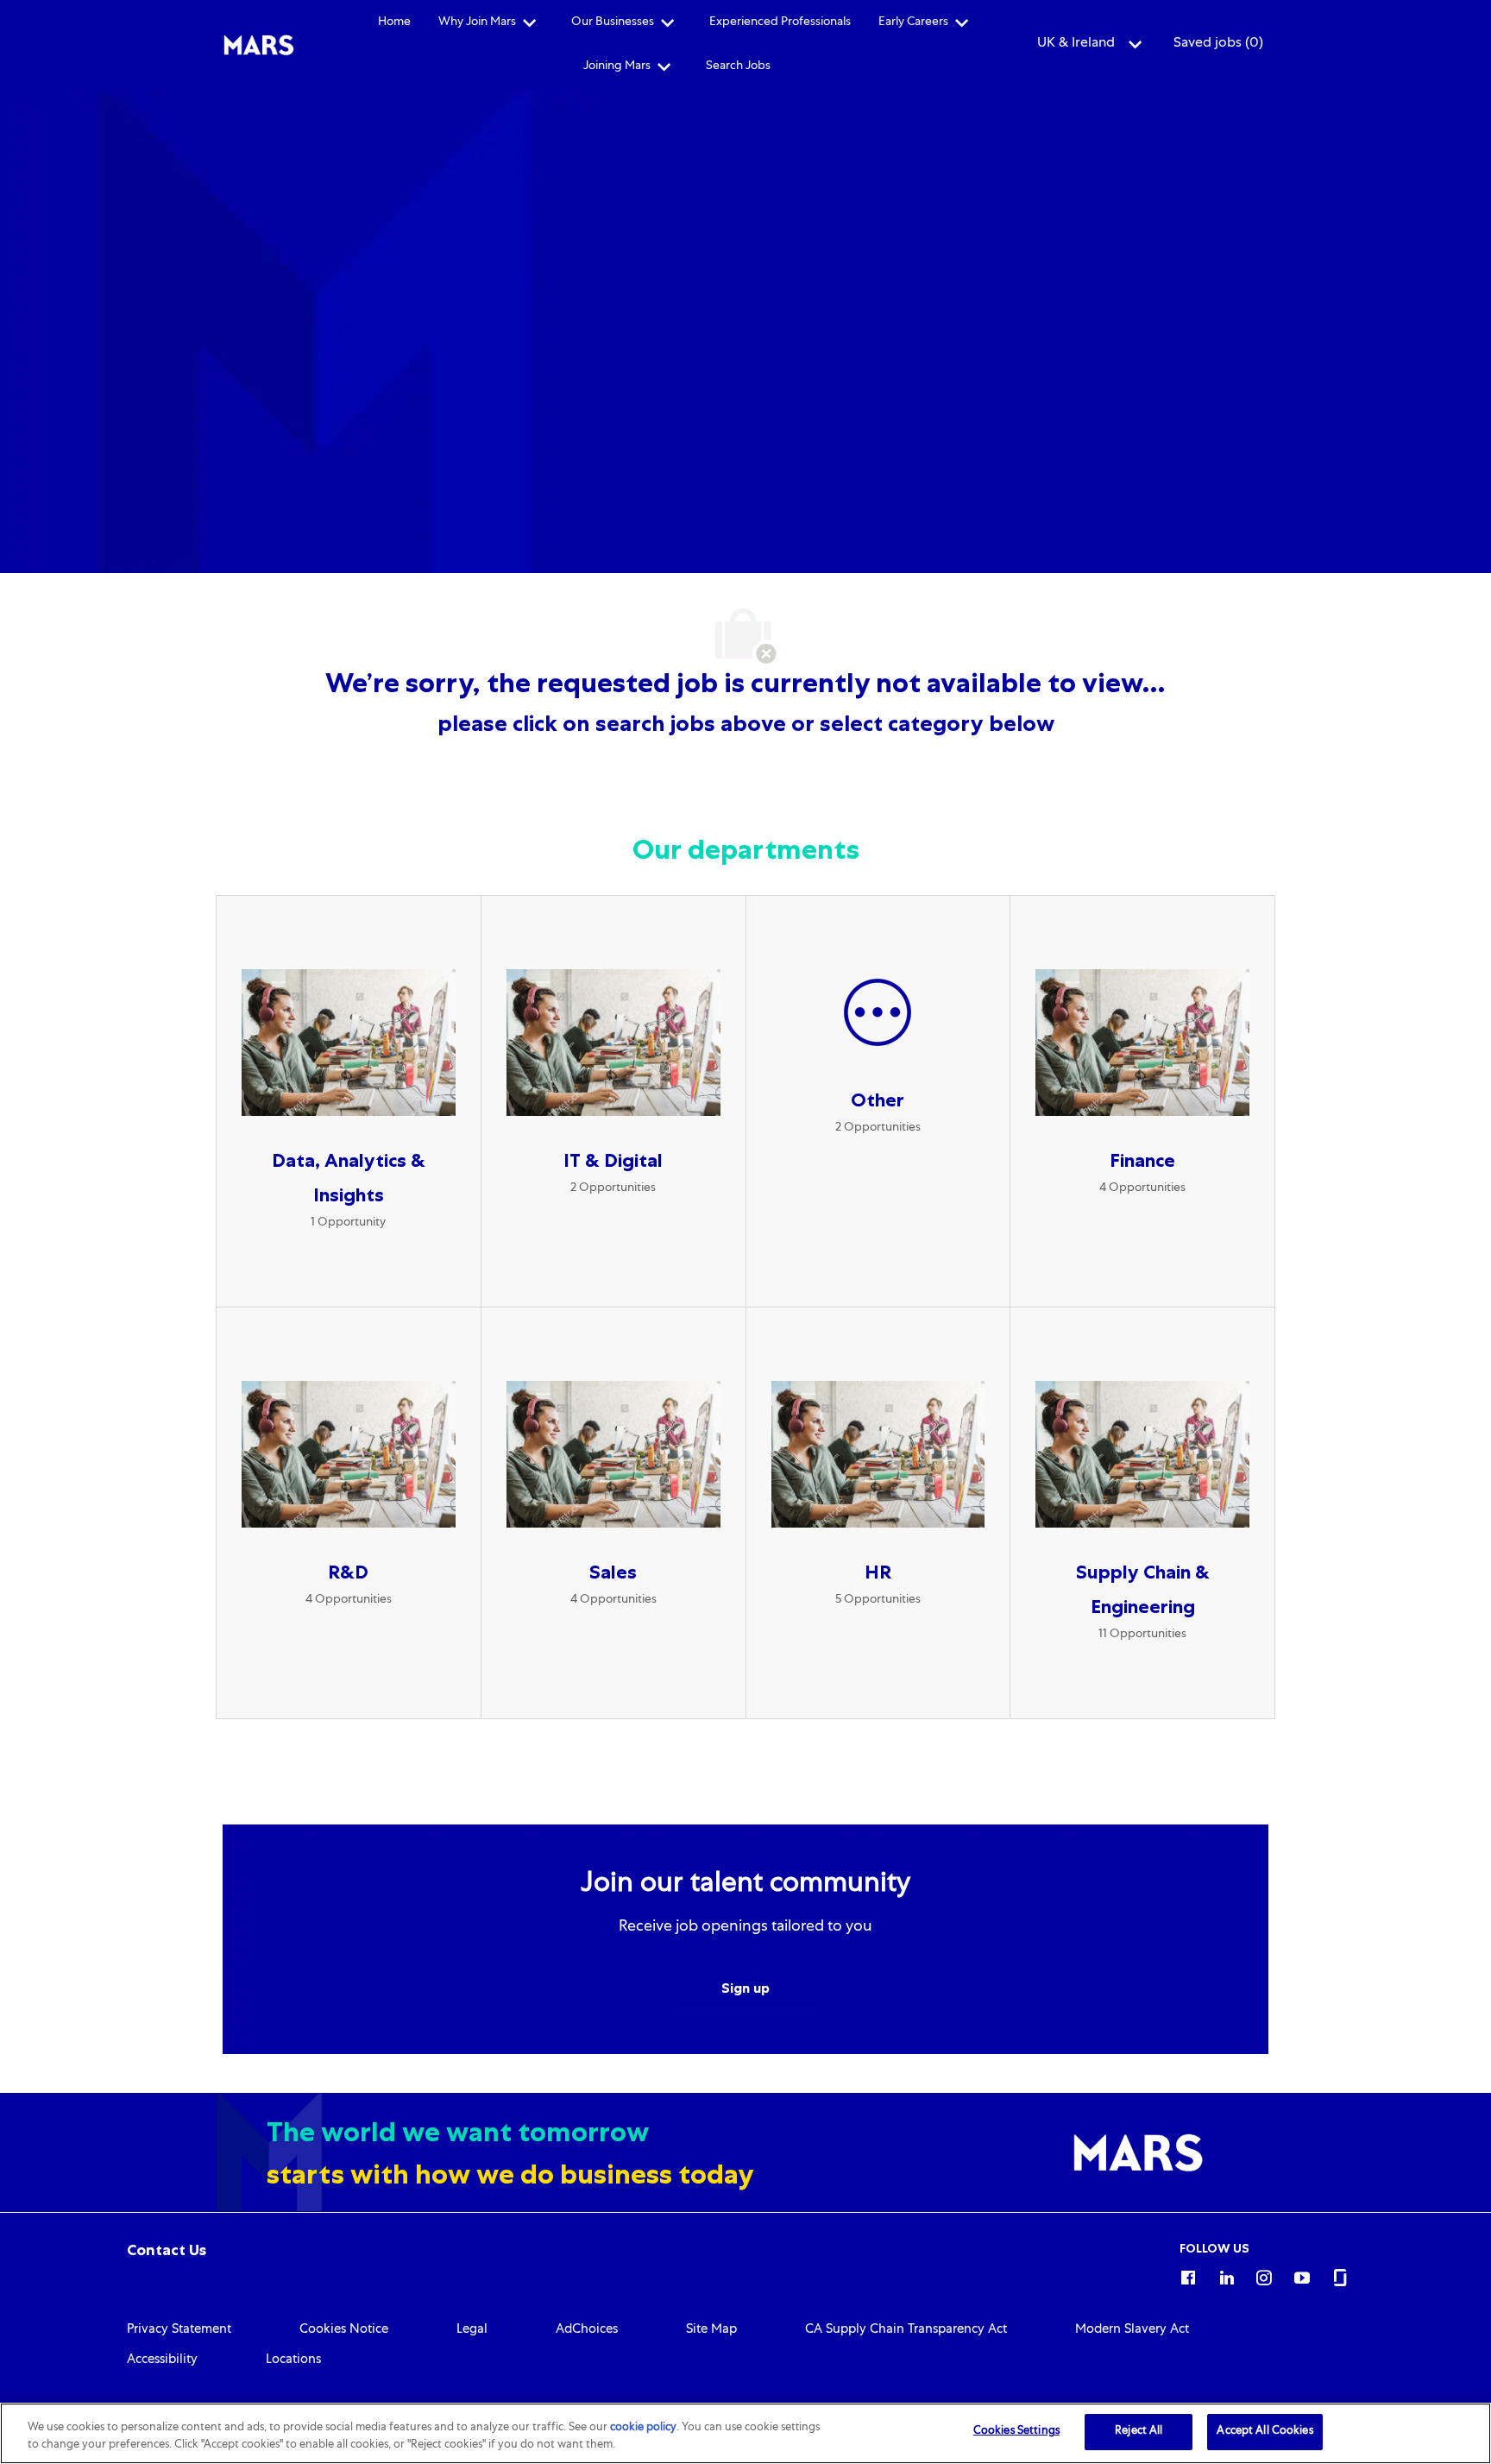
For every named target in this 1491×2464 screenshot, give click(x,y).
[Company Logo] (259, 46)
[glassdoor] (1340, 2275)
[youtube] (1302, 2275)
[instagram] (1264, 2275)
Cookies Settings (1016, 2432)
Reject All (1139, 2432)
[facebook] (1188, 2275)
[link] (167, 2250)
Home (394, 22)
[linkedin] (1226, 2275)
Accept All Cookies (1265, 2432)
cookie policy (643, 2428)
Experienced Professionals (780, 22)
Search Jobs (738, 66)
